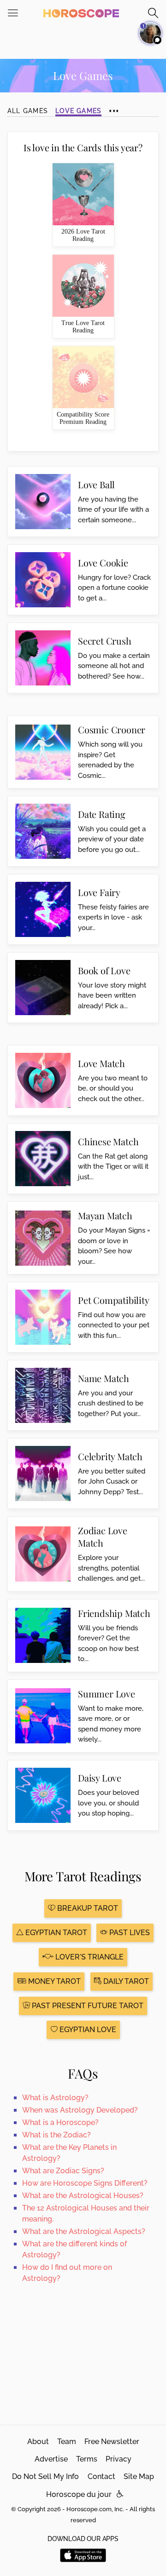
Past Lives (129, 1933)
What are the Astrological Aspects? (84, 2231)
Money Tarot (53, 1981)
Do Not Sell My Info (45, 2476)
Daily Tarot (125, 1981)
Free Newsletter (112, 2442)
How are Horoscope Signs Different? (85, 2183)
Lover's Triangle (89, 1957)
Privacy (119, 2459)
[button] (120, 2494)
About (38, 2442)
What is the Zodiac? (56, 2135)
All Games (28, 111)
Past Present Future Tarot (87, 2006)
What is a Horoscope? (60, 2122)
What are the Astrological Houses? (83, 2196)
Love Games (78, 111)
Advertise (51, 2459)
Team (67, 2442)
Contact (101, 2476)
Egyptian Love (87, 2030)
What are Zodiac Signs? (63, 2171)
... (114, 106)
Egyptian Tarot (55, 1933)
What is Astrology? (55, 2098)
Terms (87, 2459)
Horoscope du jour (79, 2494)
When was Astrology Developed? (80, 2110)
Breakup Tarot (87, 1908)
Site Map (139, 2476)
